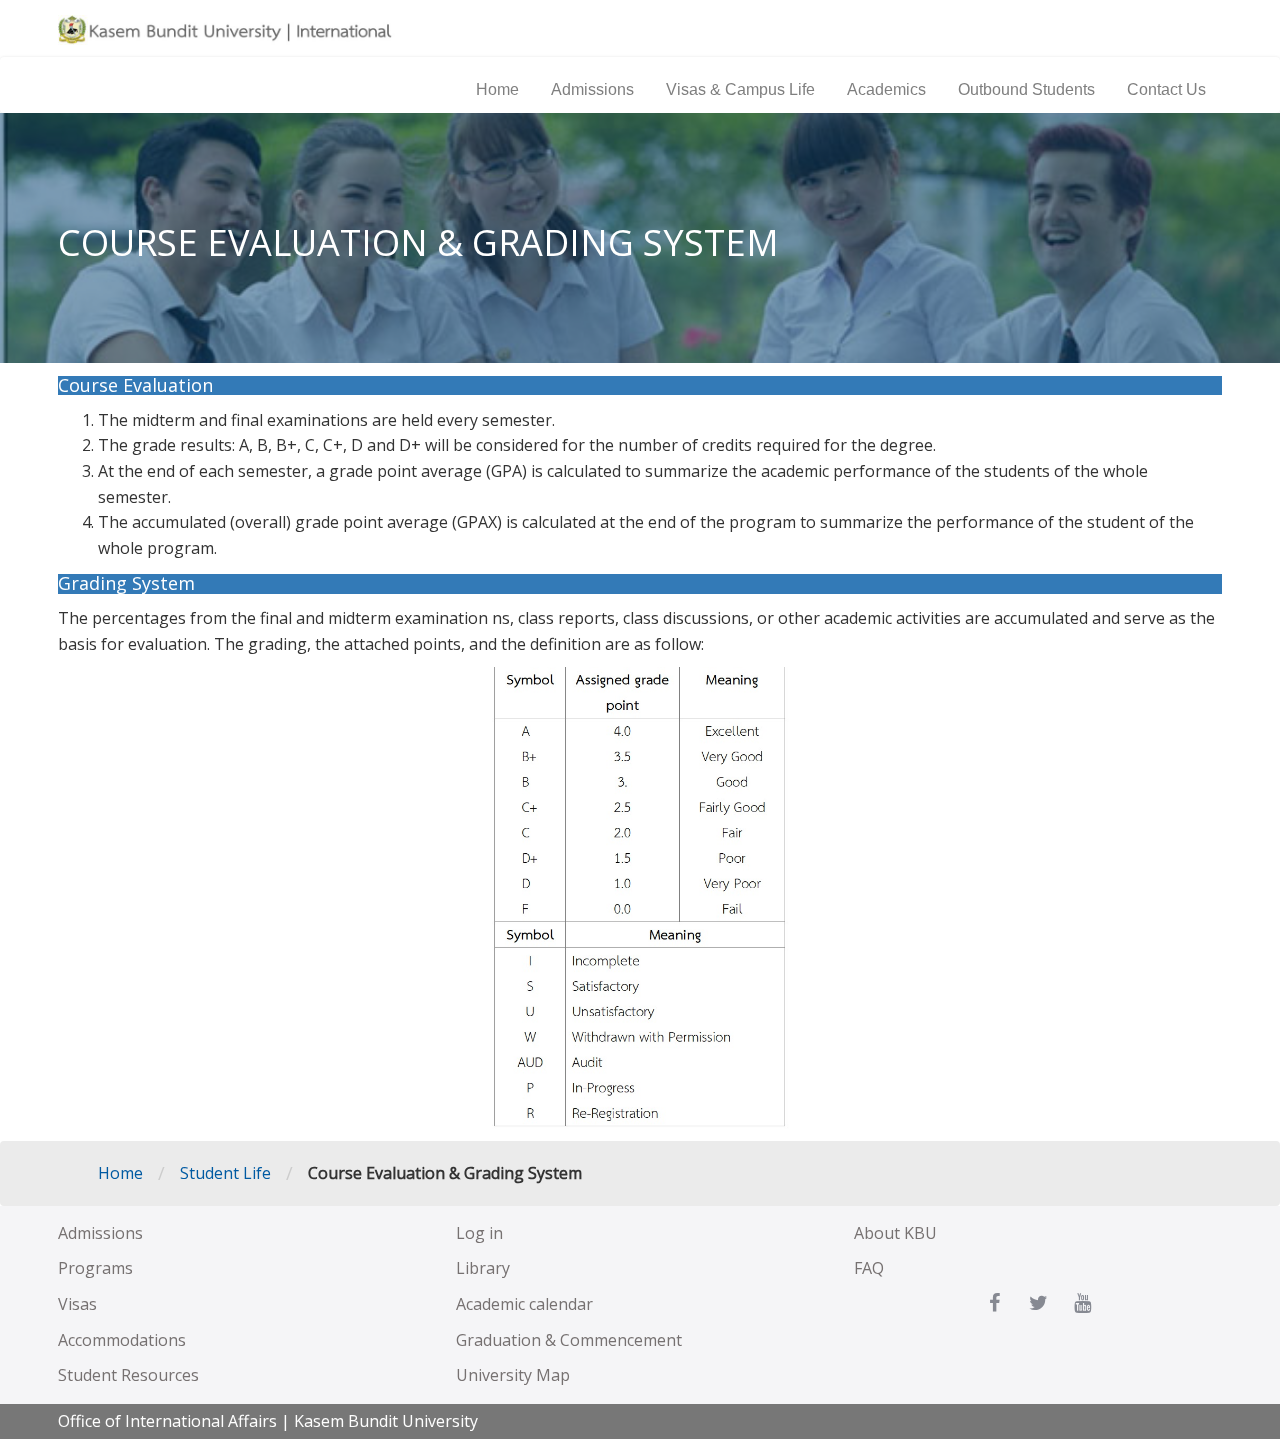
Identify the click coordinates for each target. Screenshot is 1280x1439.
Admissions (592, 90)
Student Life (225, 1173)
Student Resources (128, 1375)
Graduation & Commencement (569, 1340)
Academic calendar (524, 1304)
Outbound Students (1026, 90)
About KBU (895, 1233)
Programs (95, 1268)
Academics (886, 90)
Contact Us (1166, 90)
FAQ (869, 1268)
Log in (479, 1233)
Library (483, 1268)
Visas (77, 1304)
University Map (513, 1375)
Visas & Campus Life (740, 90)
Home (497, 90)
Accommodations (122, 1340)
